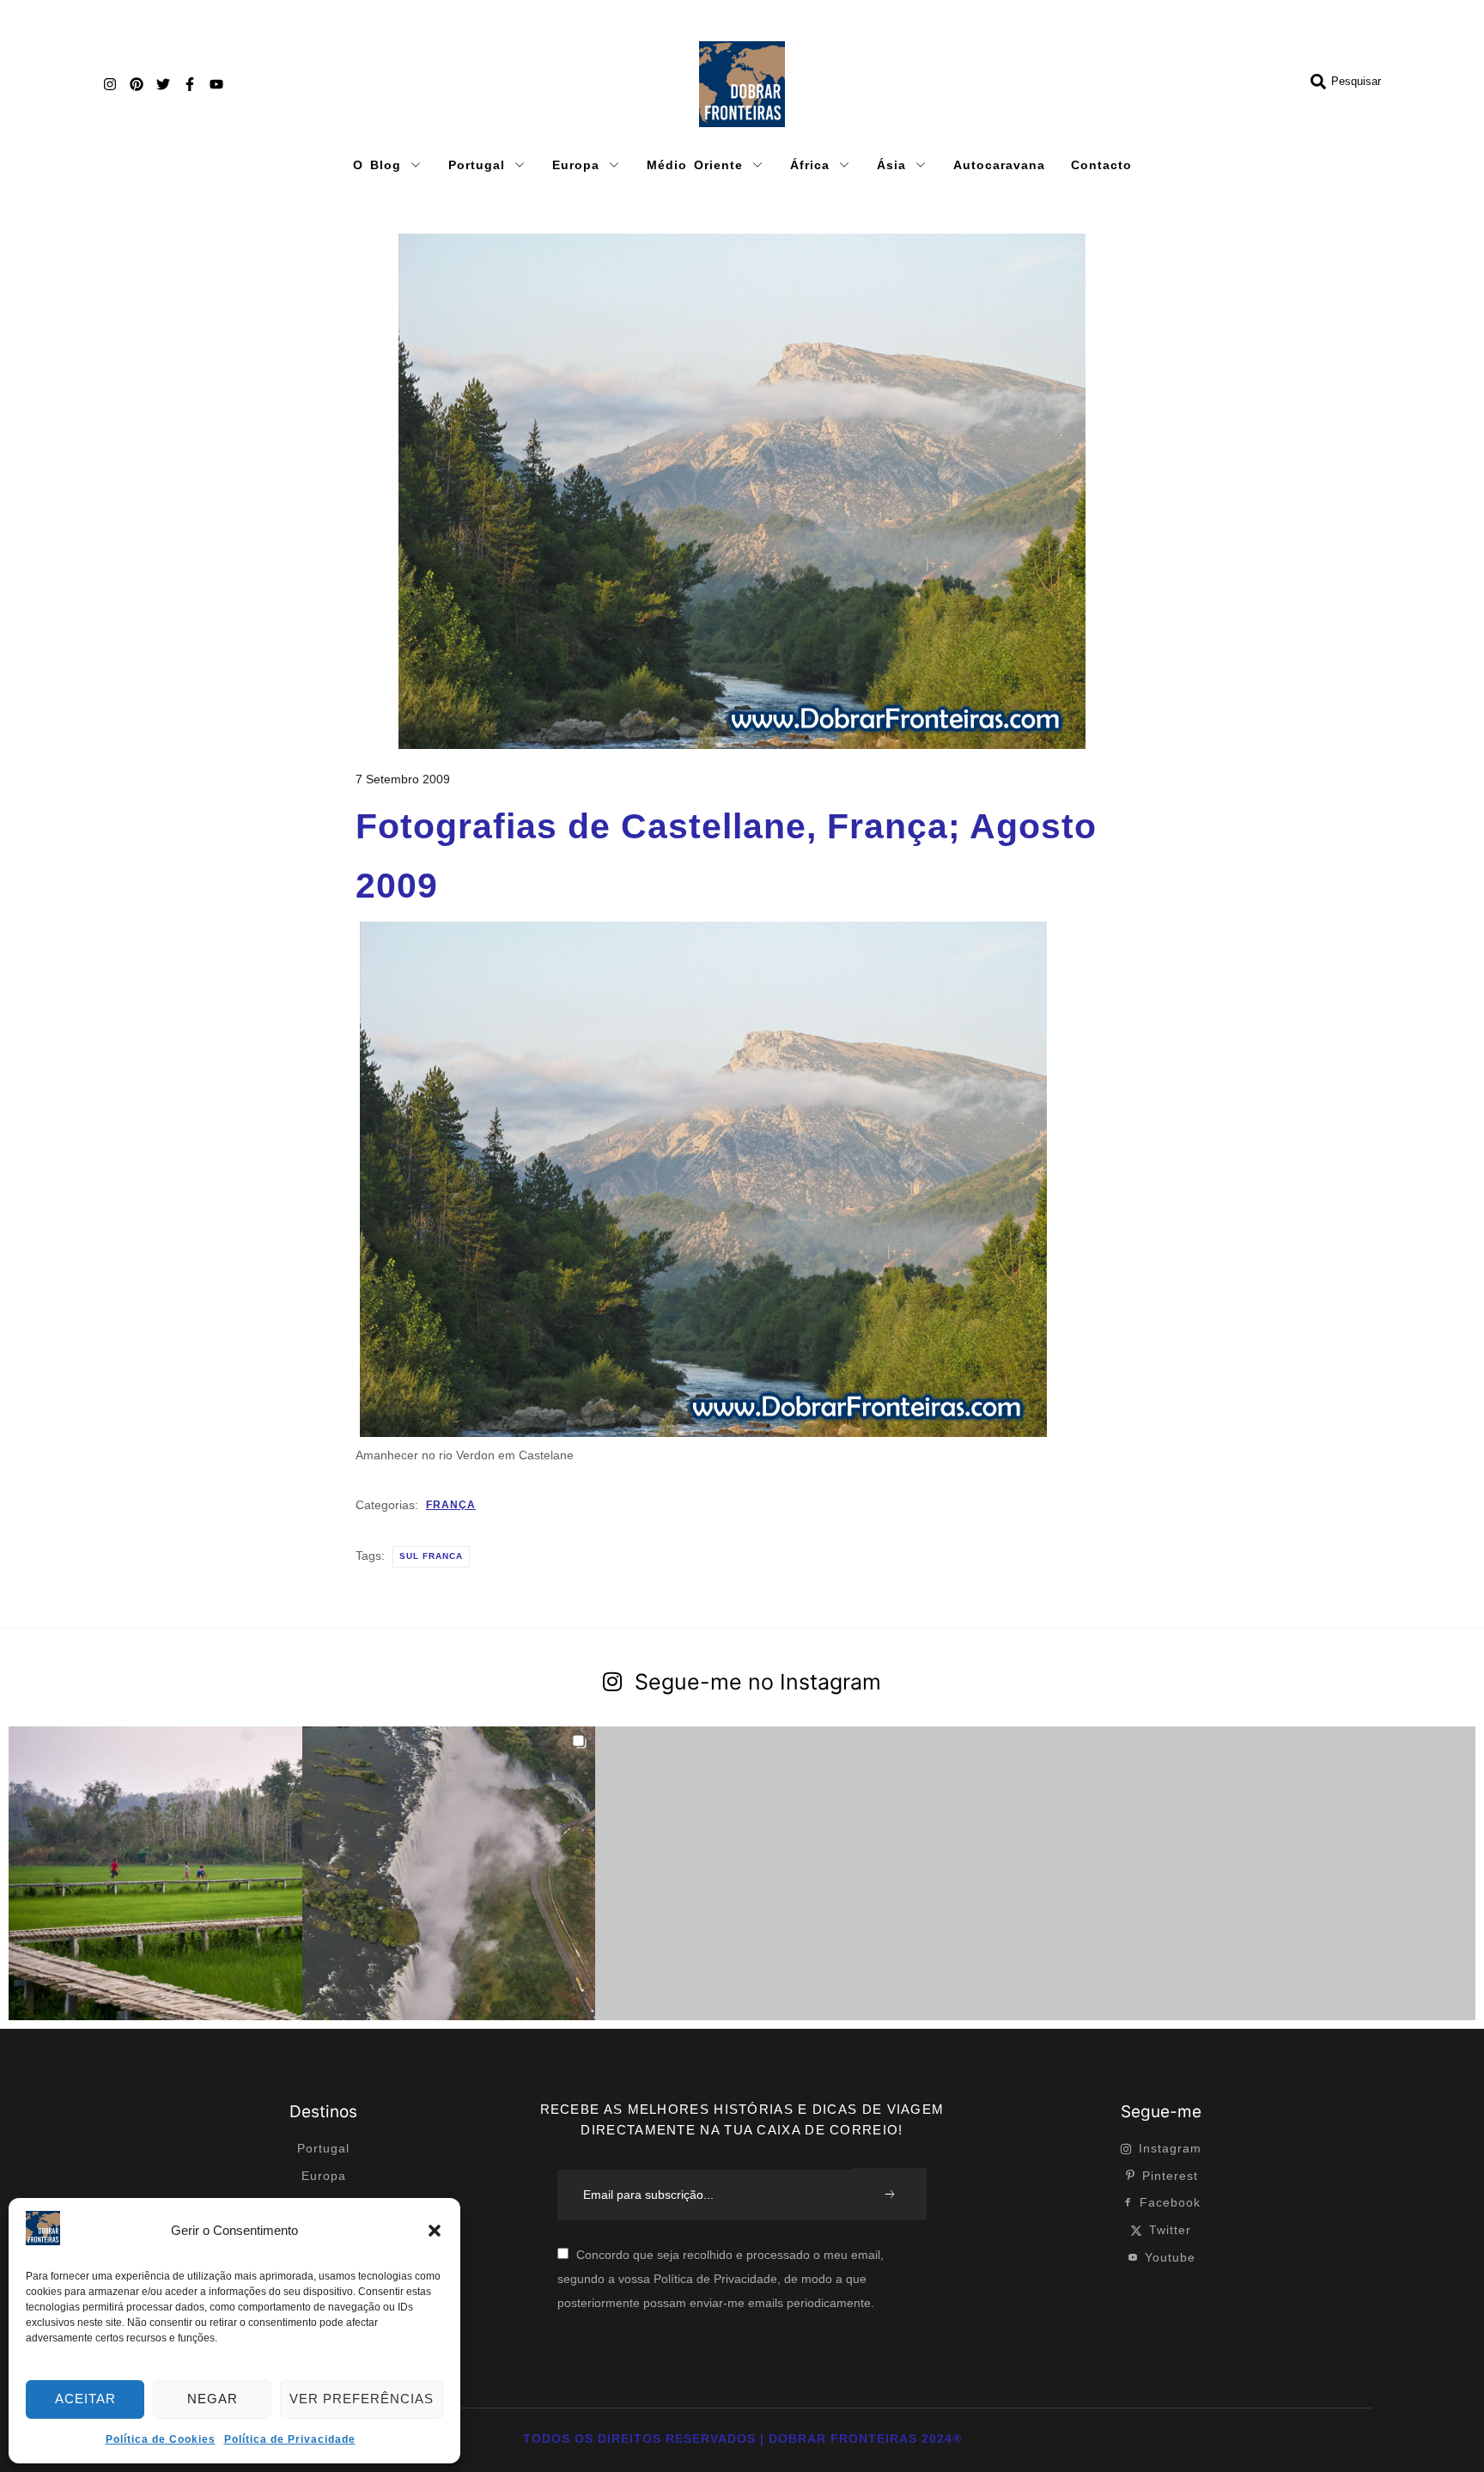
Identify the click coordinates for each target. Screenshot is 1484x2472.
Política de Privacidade (290, 2439)
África (810, 165)
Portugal (477, 165)
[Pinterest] (137, 84)
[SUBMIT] (890, 2194)
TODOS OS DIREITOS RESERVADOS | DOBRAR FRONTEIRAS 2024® (742, 2439)
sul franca (431, 1556)
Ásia (891, 165)
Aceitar (85, 2399)
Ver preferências (362, 2399)
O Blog (377, 165)
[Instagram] (110, 84)
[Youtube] (216, 84)
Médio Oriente (695, 165)
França (451, 1505)
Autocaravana (999, 165)
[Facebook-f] (190, 84)
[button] (435, 2231)
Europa (576, 165)
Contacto (1101, 165)
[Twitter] (163, 84)
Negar (213, 2399)
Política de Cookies (161, 2439)
